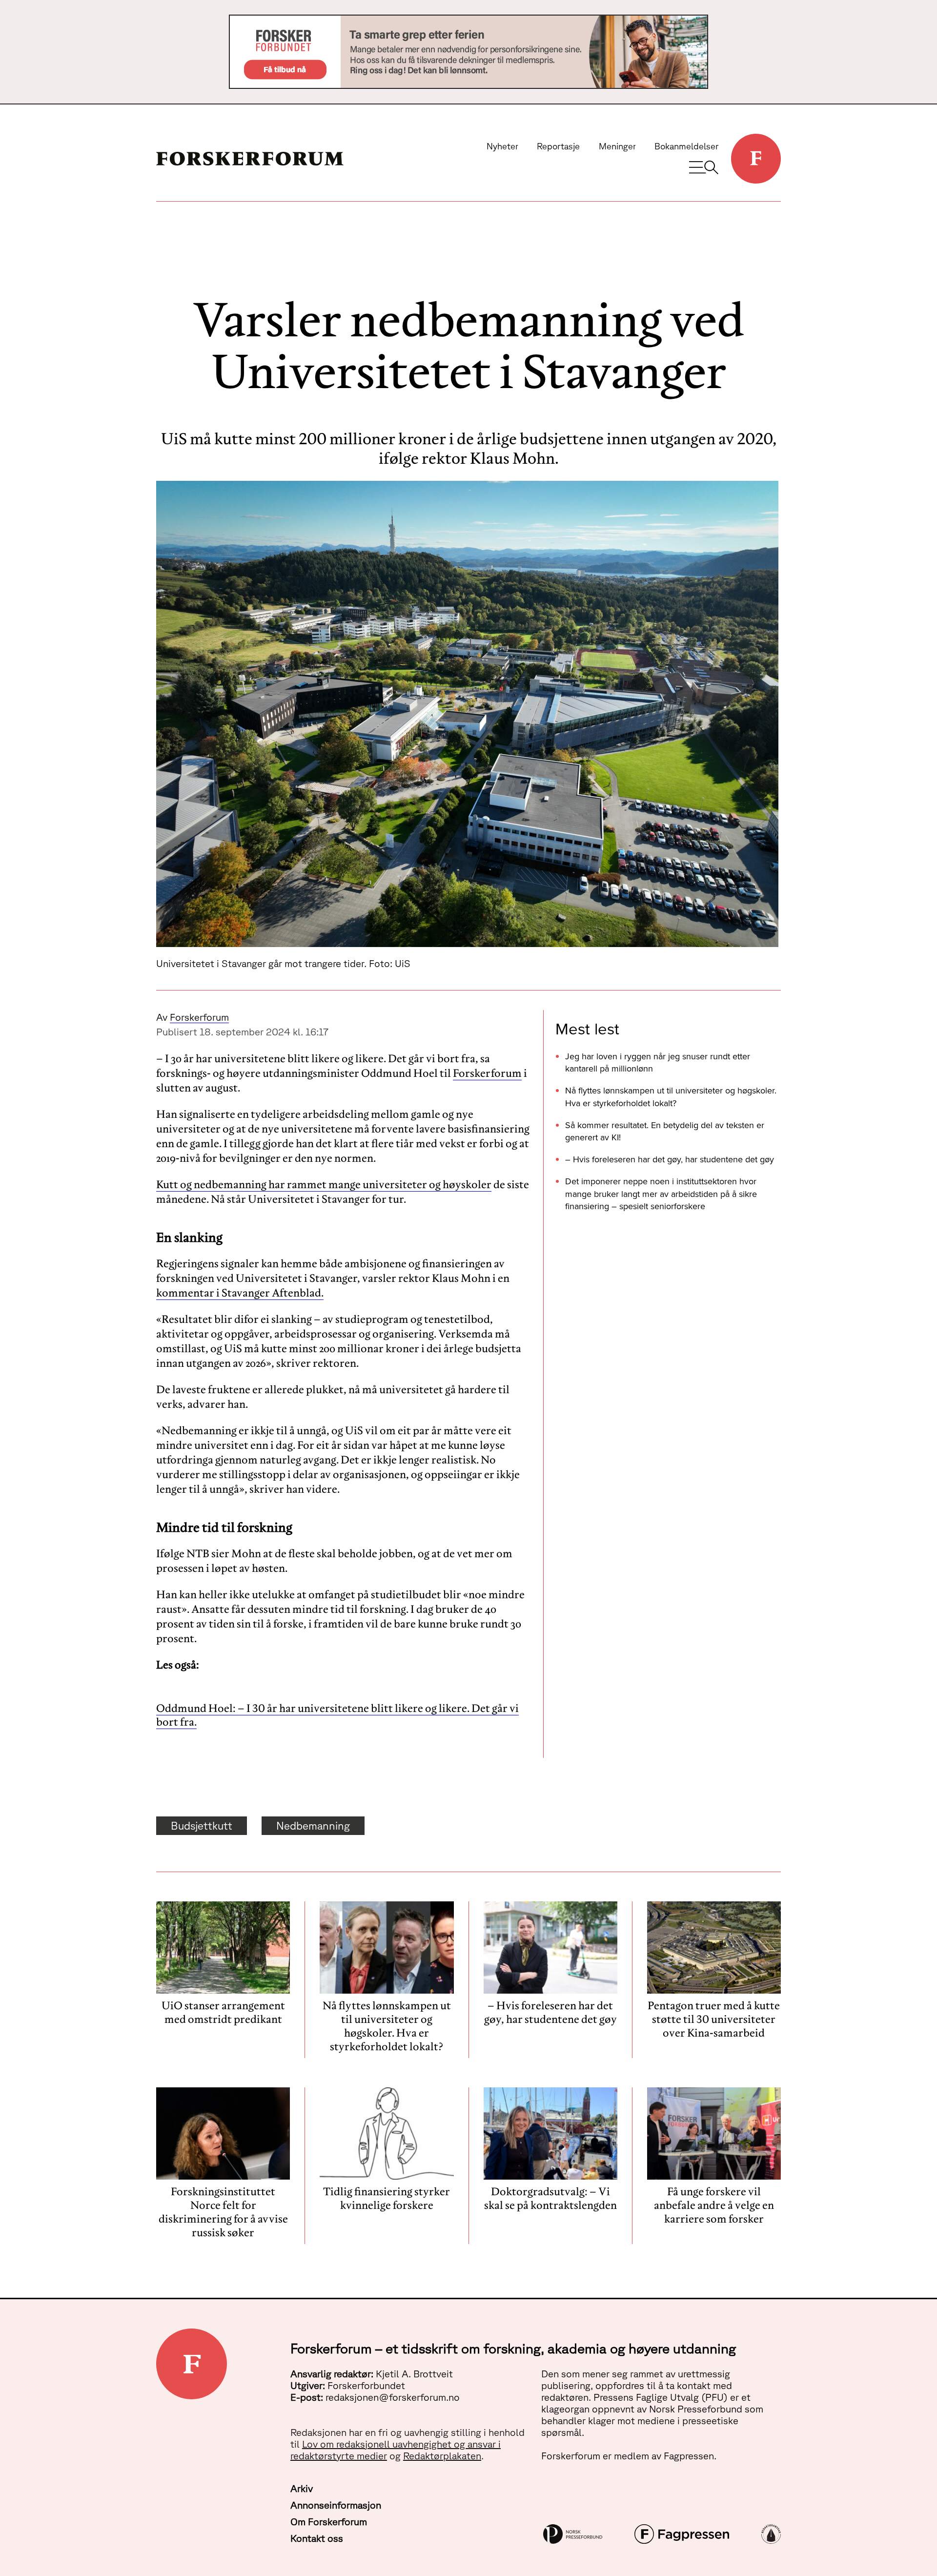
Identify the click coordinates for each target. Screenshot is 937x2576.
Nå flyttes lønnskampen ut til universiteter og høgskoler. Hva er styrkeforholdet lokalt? (671, 1096)
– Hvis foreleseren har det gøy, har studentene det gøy (670, 1159)
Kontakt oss (317, 2538)
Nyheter (502, 146)
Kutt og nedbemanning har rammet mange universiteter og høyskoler (324, 1184)
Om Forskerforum (329, 2522)
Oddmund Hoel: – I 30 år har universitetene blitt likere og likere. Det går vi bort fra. (337, 1715)
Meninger (617, 146)
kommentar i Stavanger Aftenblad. (240, 1293)
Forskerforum (199, 1017)
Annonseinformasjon (336, 2505)
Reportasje (558, 146)
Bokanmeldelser (686, 146)
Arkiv (302, 2488)
